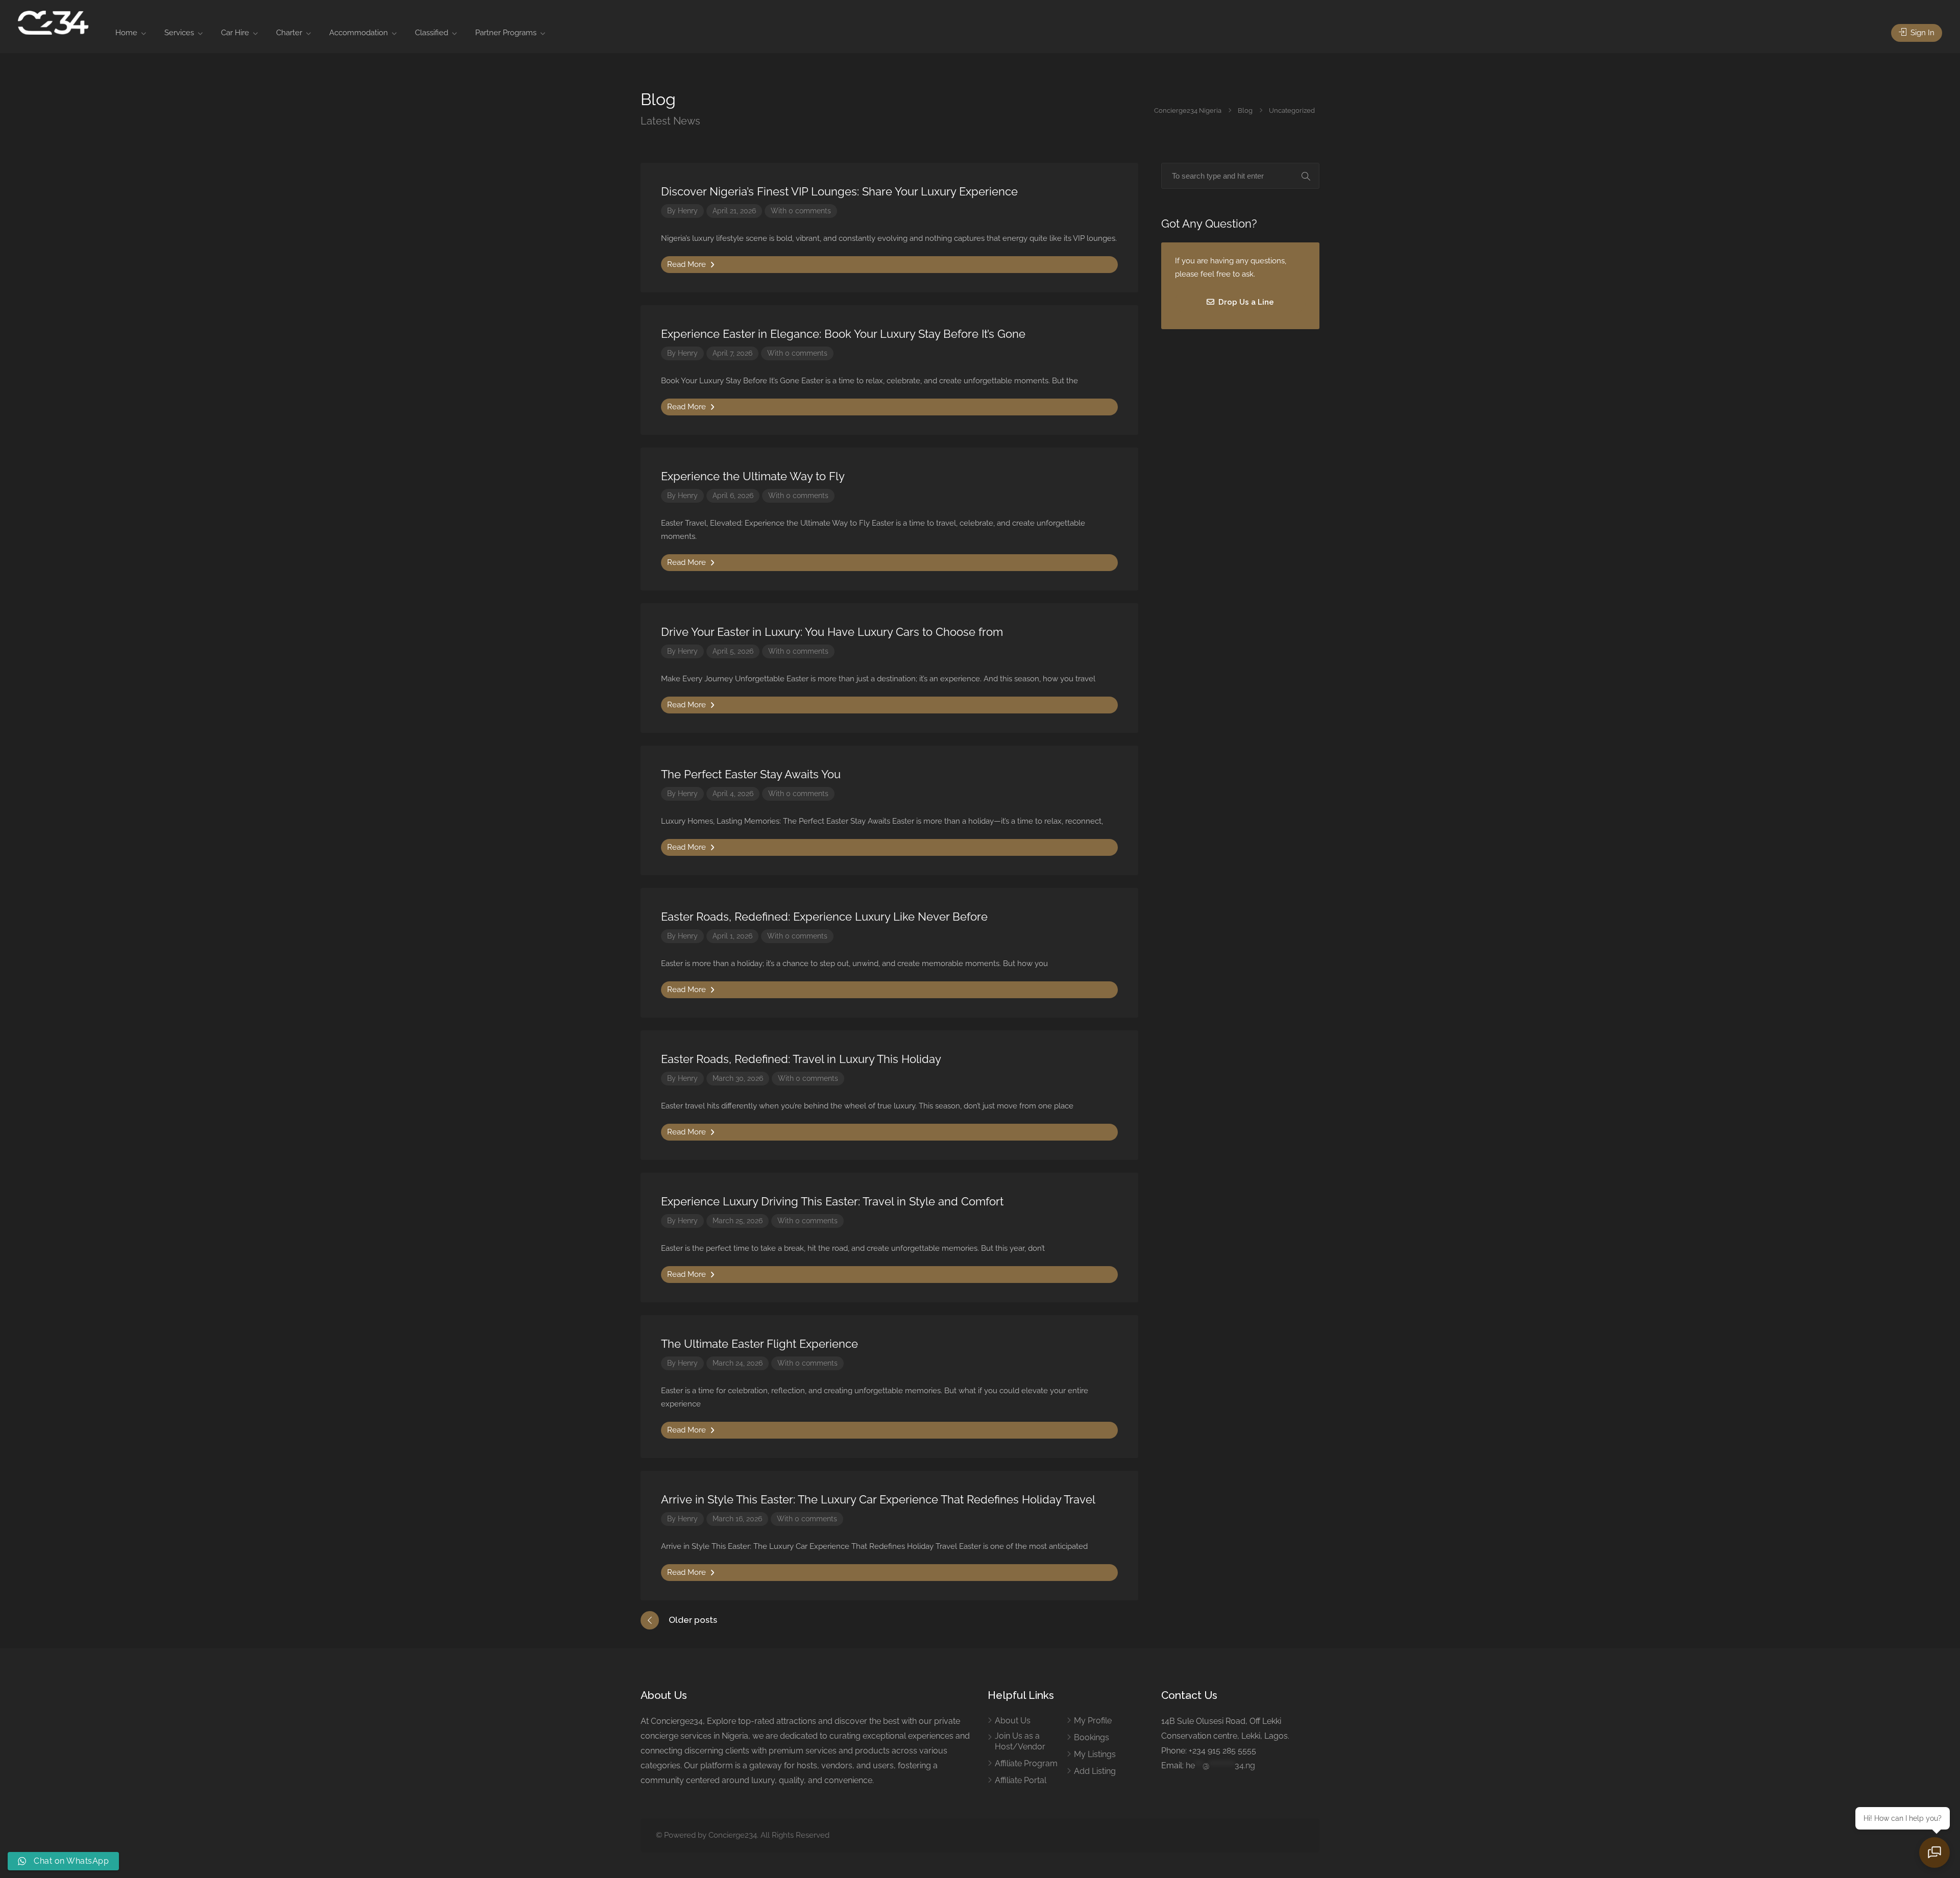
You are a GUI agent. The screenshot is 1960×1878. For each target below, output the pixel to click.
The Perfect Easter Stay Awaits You (751, 774)
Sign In (1921, 33)
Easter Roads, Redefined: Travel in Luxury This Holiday (801, 1059)
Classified (432, 33)
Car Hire (235, 33)
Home (126, 33)
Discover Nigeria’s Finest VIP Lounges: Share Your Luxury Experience (839, 191)
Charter (289, 33)
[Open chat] (1934, 1852)
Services (179, 33)
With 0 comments (801, 211)
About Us (1013, 1721)
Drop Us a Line (1245, 302)
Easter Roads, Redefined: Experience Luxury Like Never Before (824, 917)
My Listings (1095, 1754)
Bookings (1092, 1737)
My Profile (1093, 1721)
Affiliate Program (1026, 1763)
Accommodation (359, 33)
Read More (688, 264)
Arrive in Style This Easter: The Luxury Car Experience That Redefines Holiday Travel (878, 1499)
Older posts (693, 1620)
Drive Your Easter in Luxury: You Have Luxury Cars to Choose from (832, 632)
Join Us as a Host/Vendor (1020, 1741)
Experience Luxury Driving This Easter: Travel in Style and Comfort (832, 1201)
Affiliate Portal (1021, 1780)
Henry (688, 211)
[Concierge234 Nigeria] (53, 22)
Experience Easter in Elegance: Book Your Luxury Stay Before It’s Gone (843, 334)
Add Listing (1095, 1771)
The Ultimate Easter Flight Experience (759, 1344)
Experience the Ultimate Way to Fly (753, 476)
